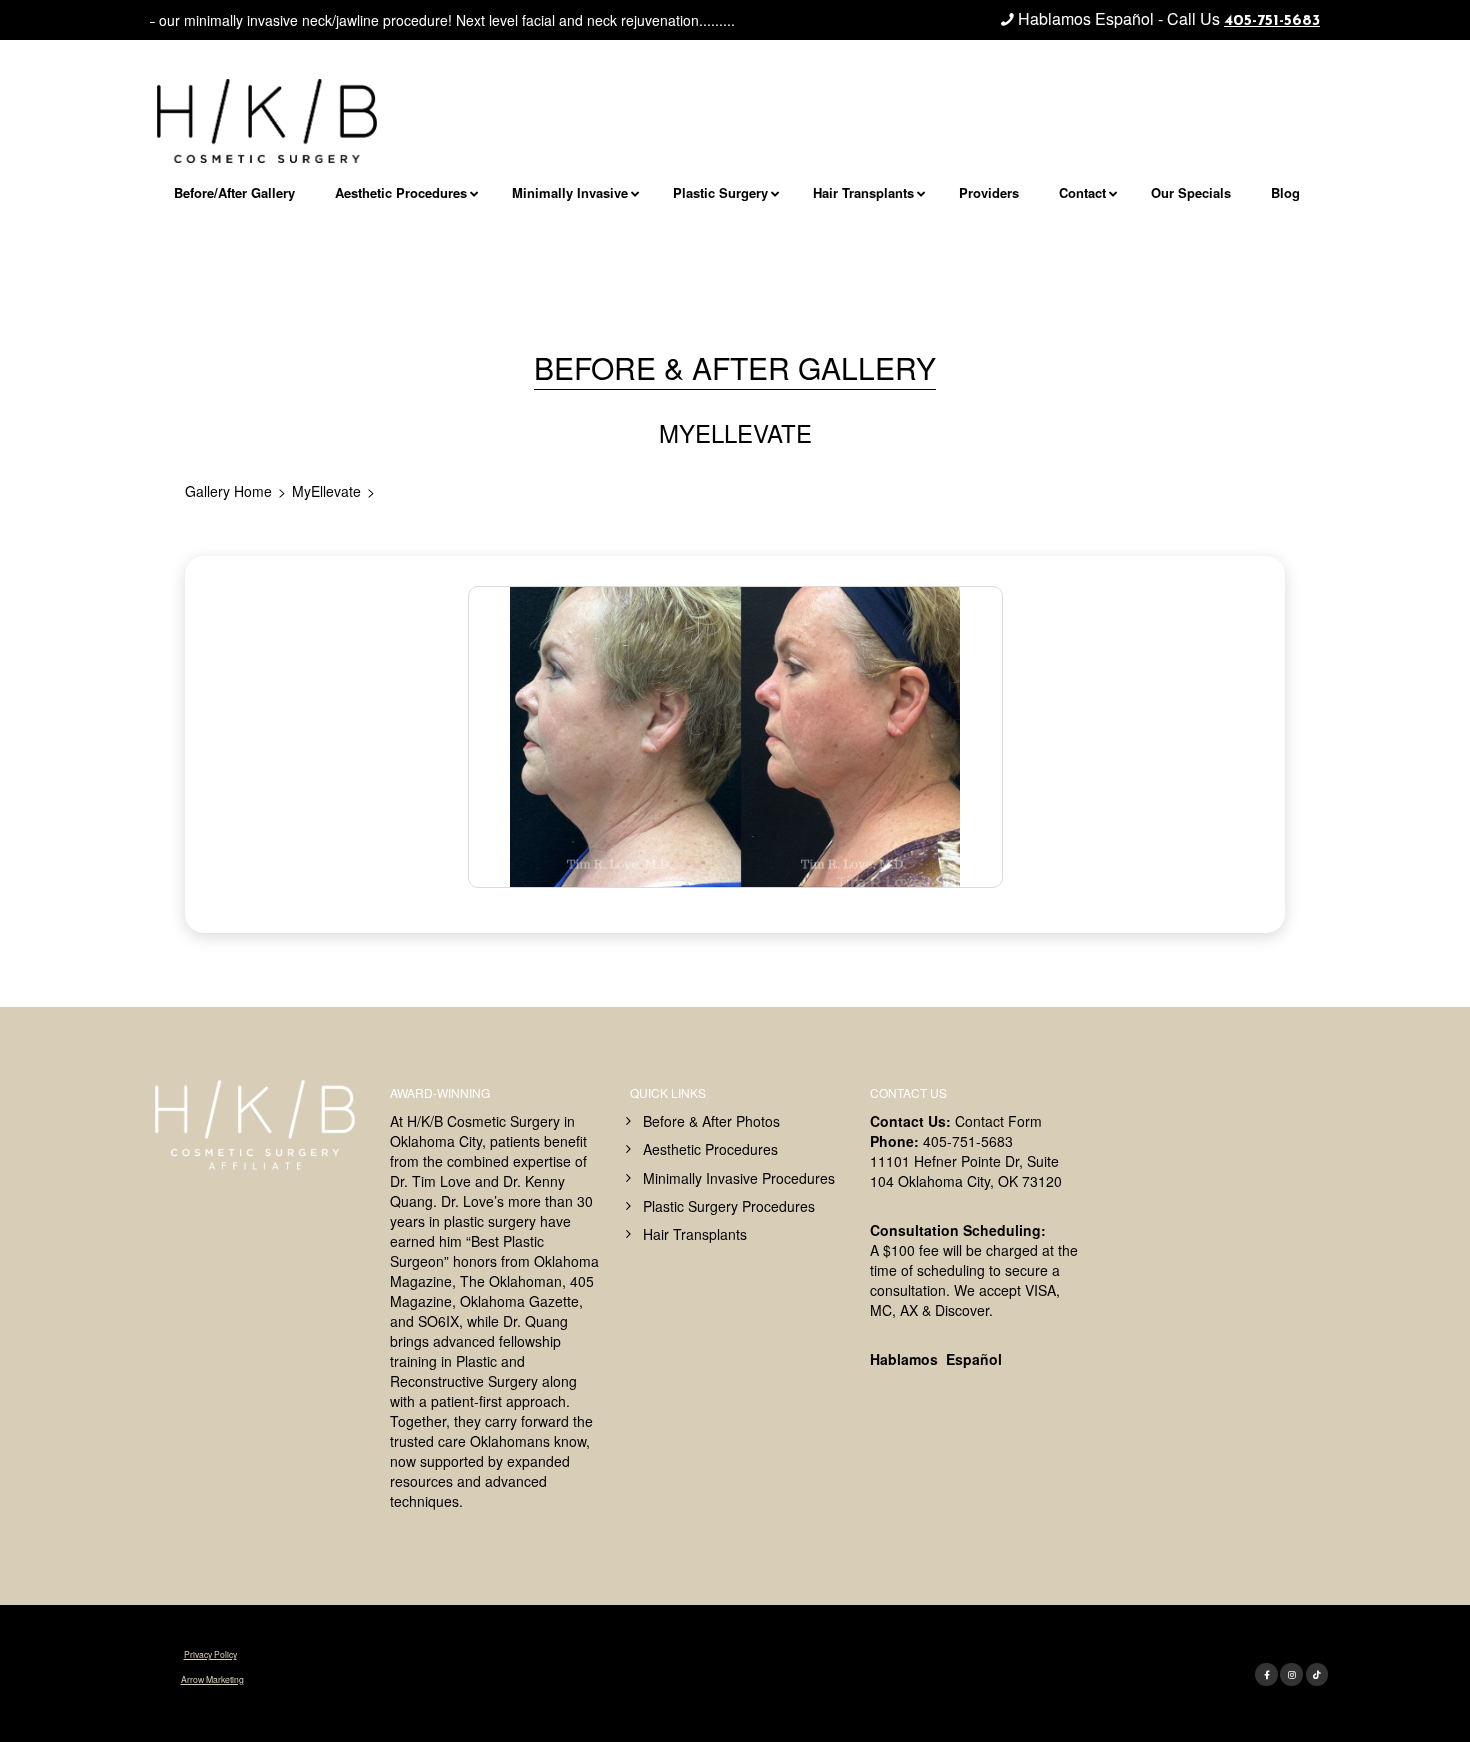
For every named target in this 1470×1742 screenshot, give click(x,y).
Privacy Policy (210, 1654)
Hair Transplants (695, 1234)
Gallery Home (228, 491)
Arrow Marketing (212, 1679)
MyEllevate (326, 491)
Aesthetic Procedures (710, 1149)
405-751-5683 (1272, 21)
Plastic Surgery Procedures (729, 1206)
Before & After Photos (711, 1121)
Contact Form (998, 1121)
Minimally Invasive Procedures (739, 1178)
